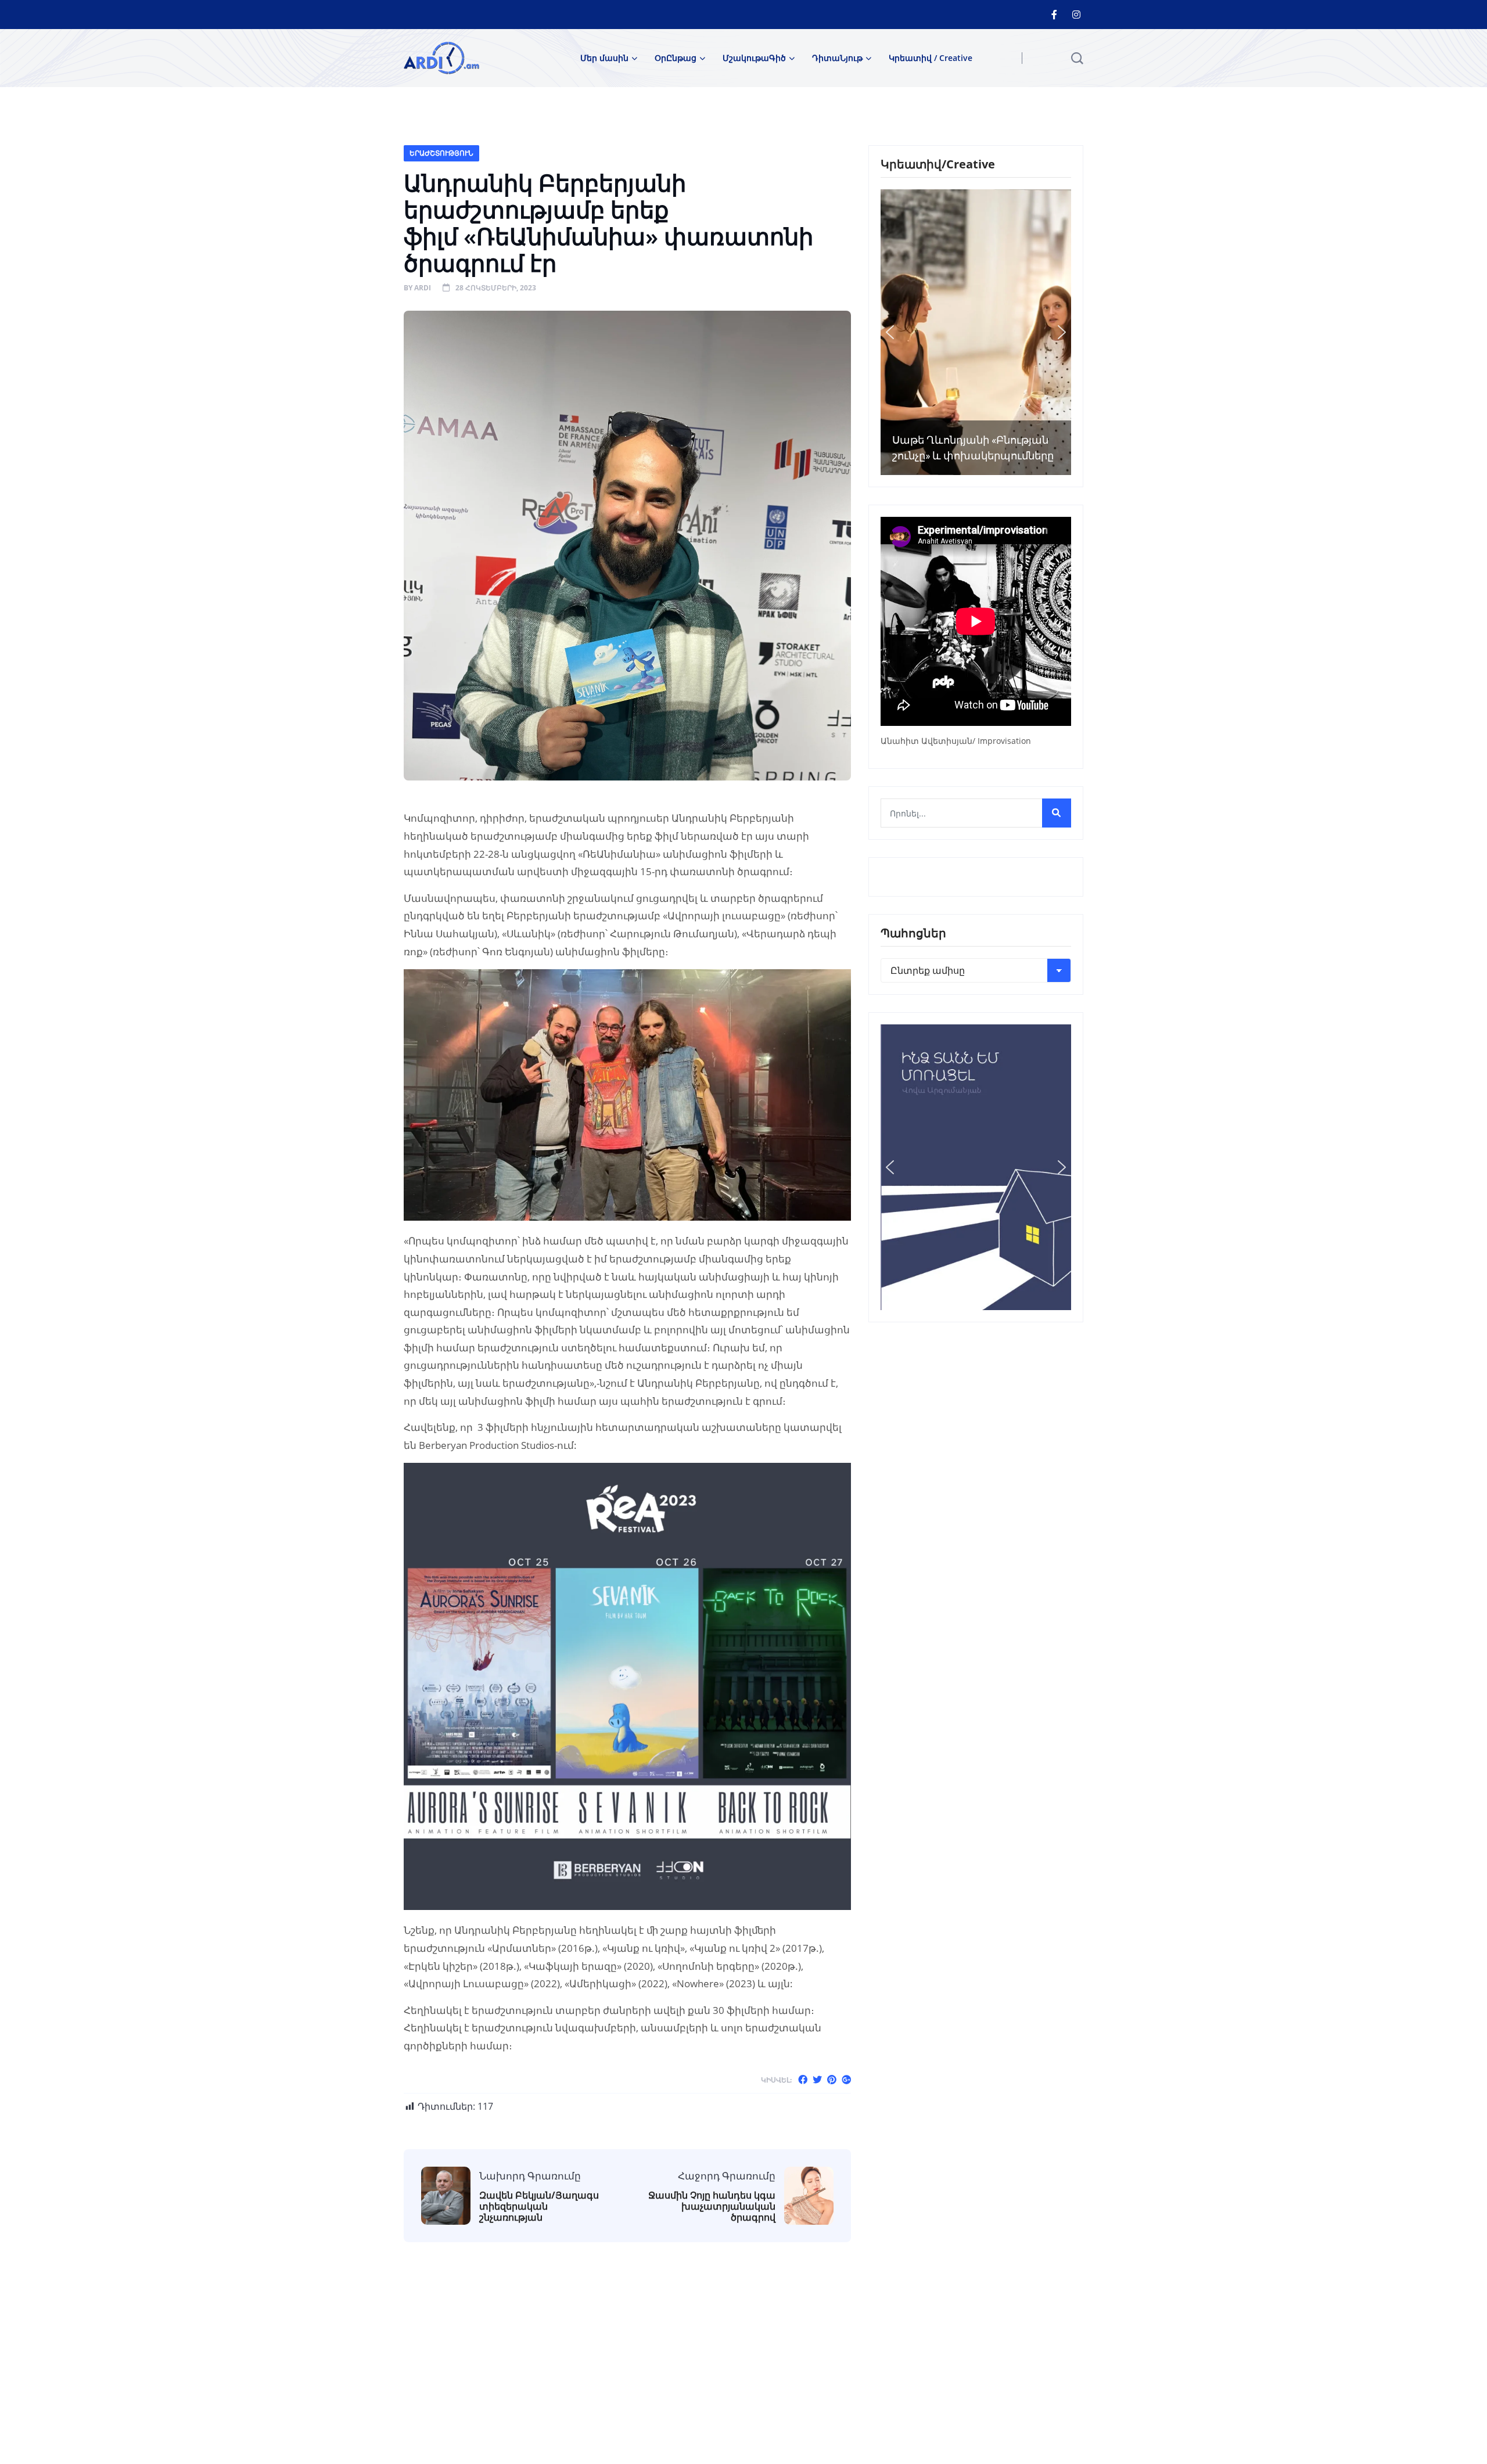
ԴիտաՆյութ (837, 58)
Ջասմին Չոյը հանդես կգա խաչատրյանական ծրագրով (712, 2207)
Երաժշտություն (441, 153)
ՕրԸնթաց (676, 58)
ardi (423, 288)
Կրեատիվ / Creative (931, 58)
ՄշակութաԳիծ (754, 58)
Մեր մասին (604, 58)
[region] (976, 332)
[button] (890, 332)
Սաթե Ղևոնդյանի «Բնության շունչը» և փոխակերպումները (973, 448)
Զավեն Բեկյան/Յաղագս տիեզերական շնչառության (539, 2207)
